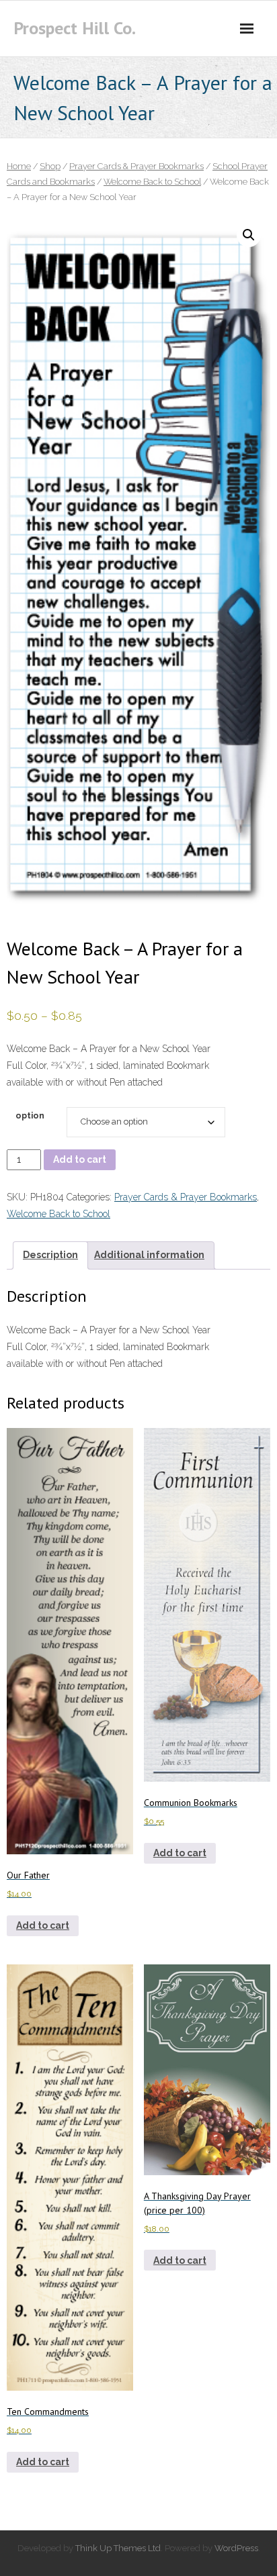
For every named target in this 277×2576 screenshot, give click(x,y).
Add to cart (80, 1159)
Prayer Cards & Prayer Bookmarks (136, 166)
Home (19, 166)
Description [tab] (50, 1255)
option (30, 1115)
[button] (249, 235)
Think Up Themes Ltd (118, 2548)
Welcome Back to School (152, 182)
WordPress (236, 2548)
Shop (50, 166)
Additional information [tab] (149, 1255)
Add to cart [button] (43, 1925)
